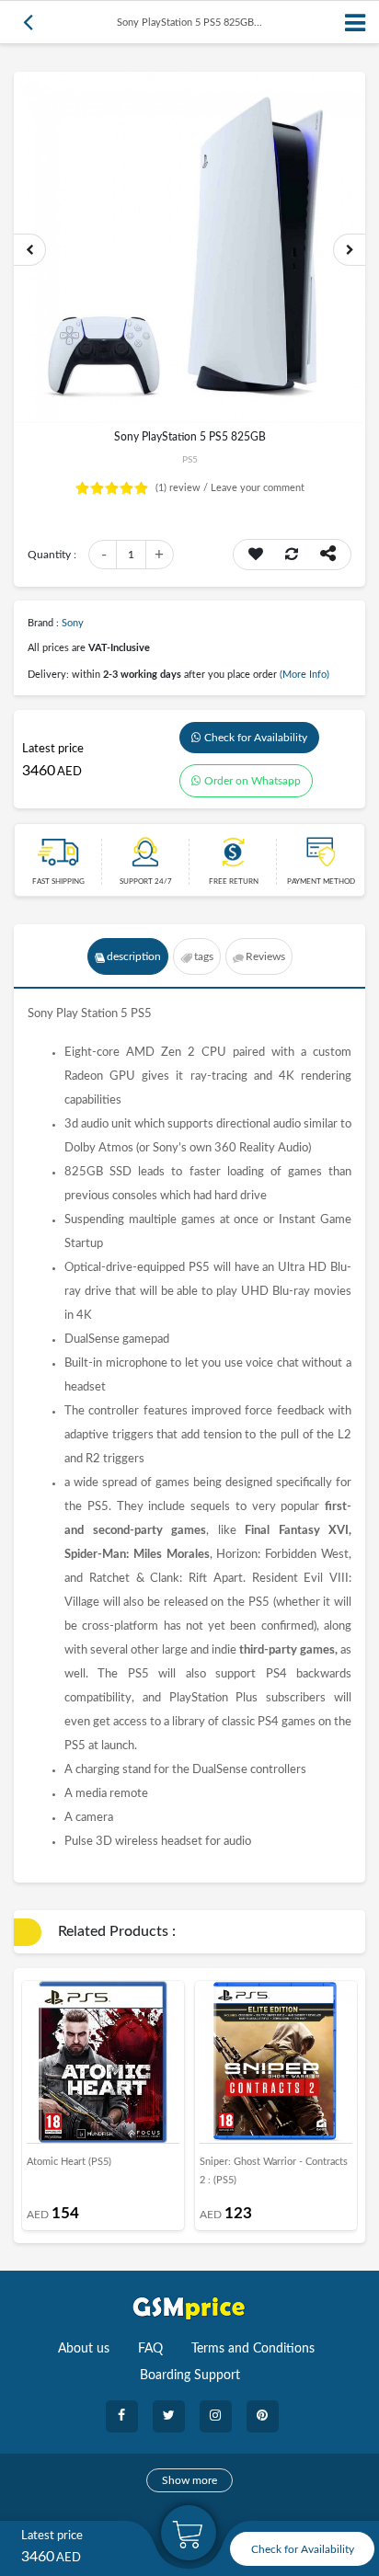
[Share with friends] (328, 555)
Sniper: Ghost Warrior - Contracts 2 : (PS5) (274, 2171)
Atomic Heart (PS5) (69, 2162)
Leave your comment (258, 488)
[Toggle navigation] (356, 23)
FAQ (150, 2349)
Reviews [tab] (265, 956)
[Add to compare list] (292, 555)
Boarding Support (190, 2376)
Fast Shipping (58, 882)
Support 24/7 (146, 882)
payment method (321, 882)
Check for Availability (256, 738)
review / (183, 488)
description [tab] (134, 956)
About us (84, 2349)
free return (234, 882)
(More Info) (304, 675)
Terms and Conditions (253, 2349)
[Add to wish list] (256, 555)
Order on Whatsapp (253, 781)
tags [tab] (204, 956)
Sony (73, 623)
